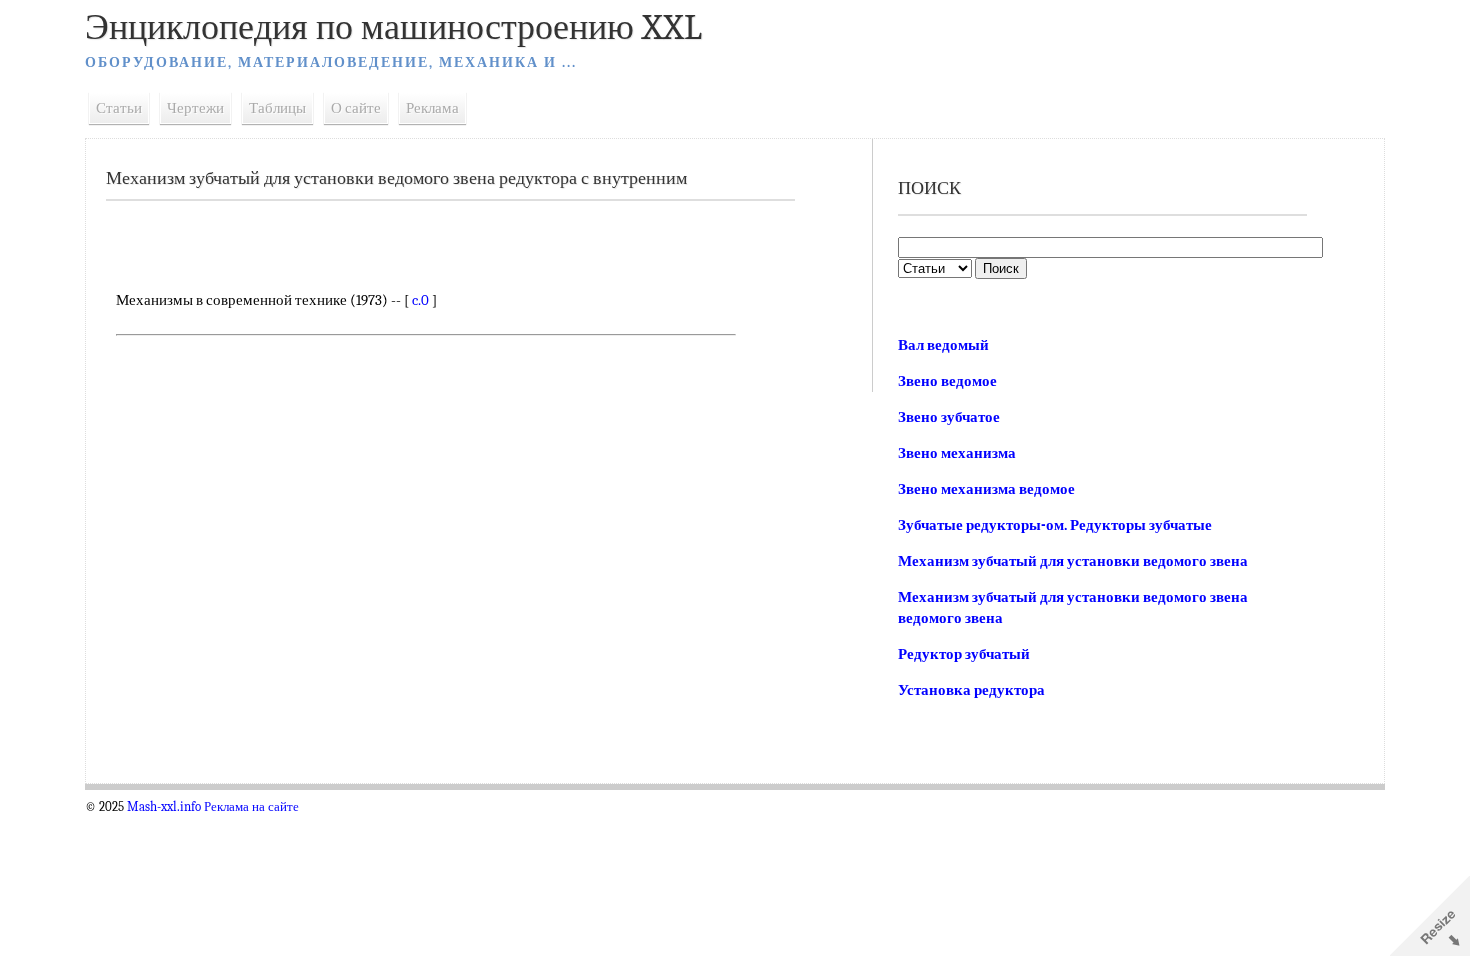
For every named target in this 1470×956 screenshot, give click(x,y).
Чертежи (195, 108)
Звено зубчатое (949, 417)
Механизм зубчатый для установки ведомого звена (1073, 561)
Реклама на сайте (251, 807)
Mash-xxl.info (164, 807)
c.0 (420, 300)
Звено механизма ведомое (986, 489)
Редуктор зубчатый (964, 654)
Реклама (432, 108)
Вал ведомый (943, 345)
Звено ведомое (947, 381)
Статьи (119, 108)
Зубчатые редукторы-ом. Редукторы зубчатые (1055, 525)
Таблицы (277, 108)
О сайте (356, 108)
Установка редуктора (971, 690)
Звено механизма (957, 453)
